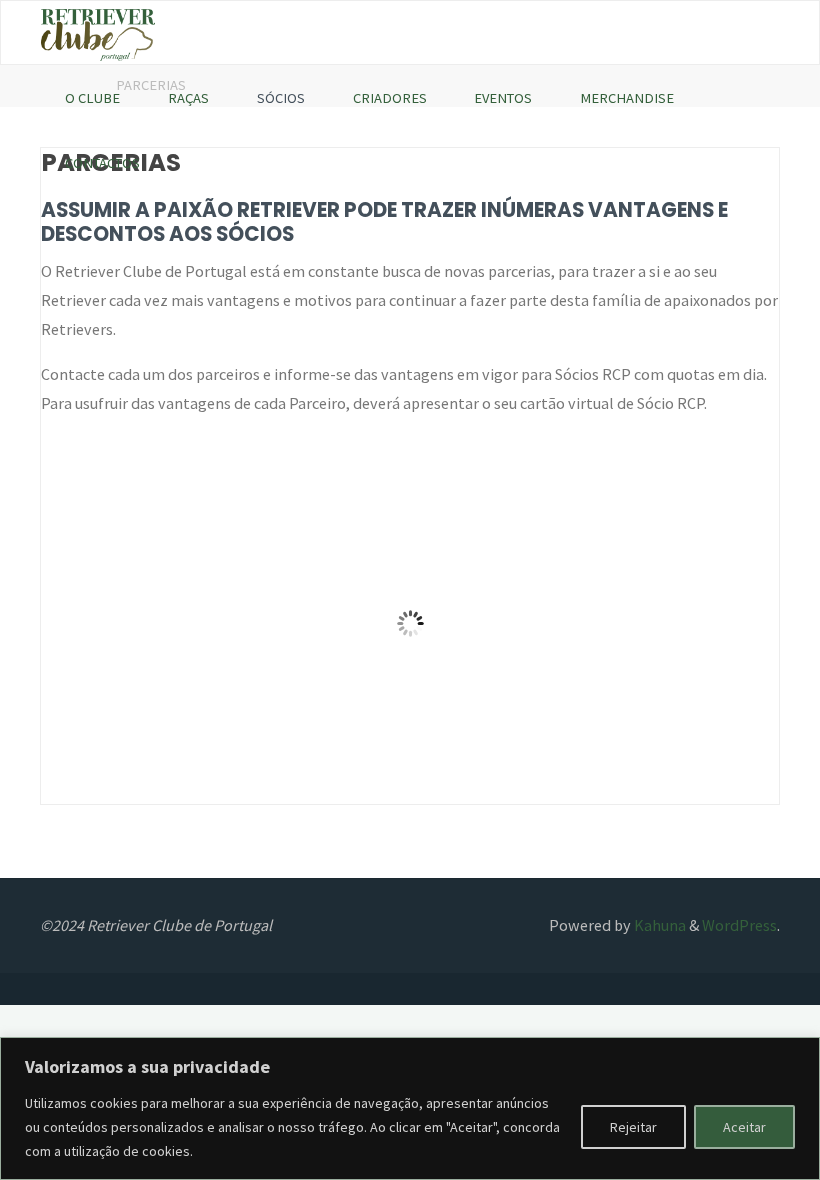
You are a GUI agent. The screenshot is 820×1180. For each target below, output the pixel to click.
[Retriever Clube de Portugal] (98, 33)
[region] (410, 1108)
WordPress (739, 925)
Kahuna (658, 925)
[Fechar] (799, 1054)
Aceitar (744, 1127)
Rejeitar (633, 1127)
